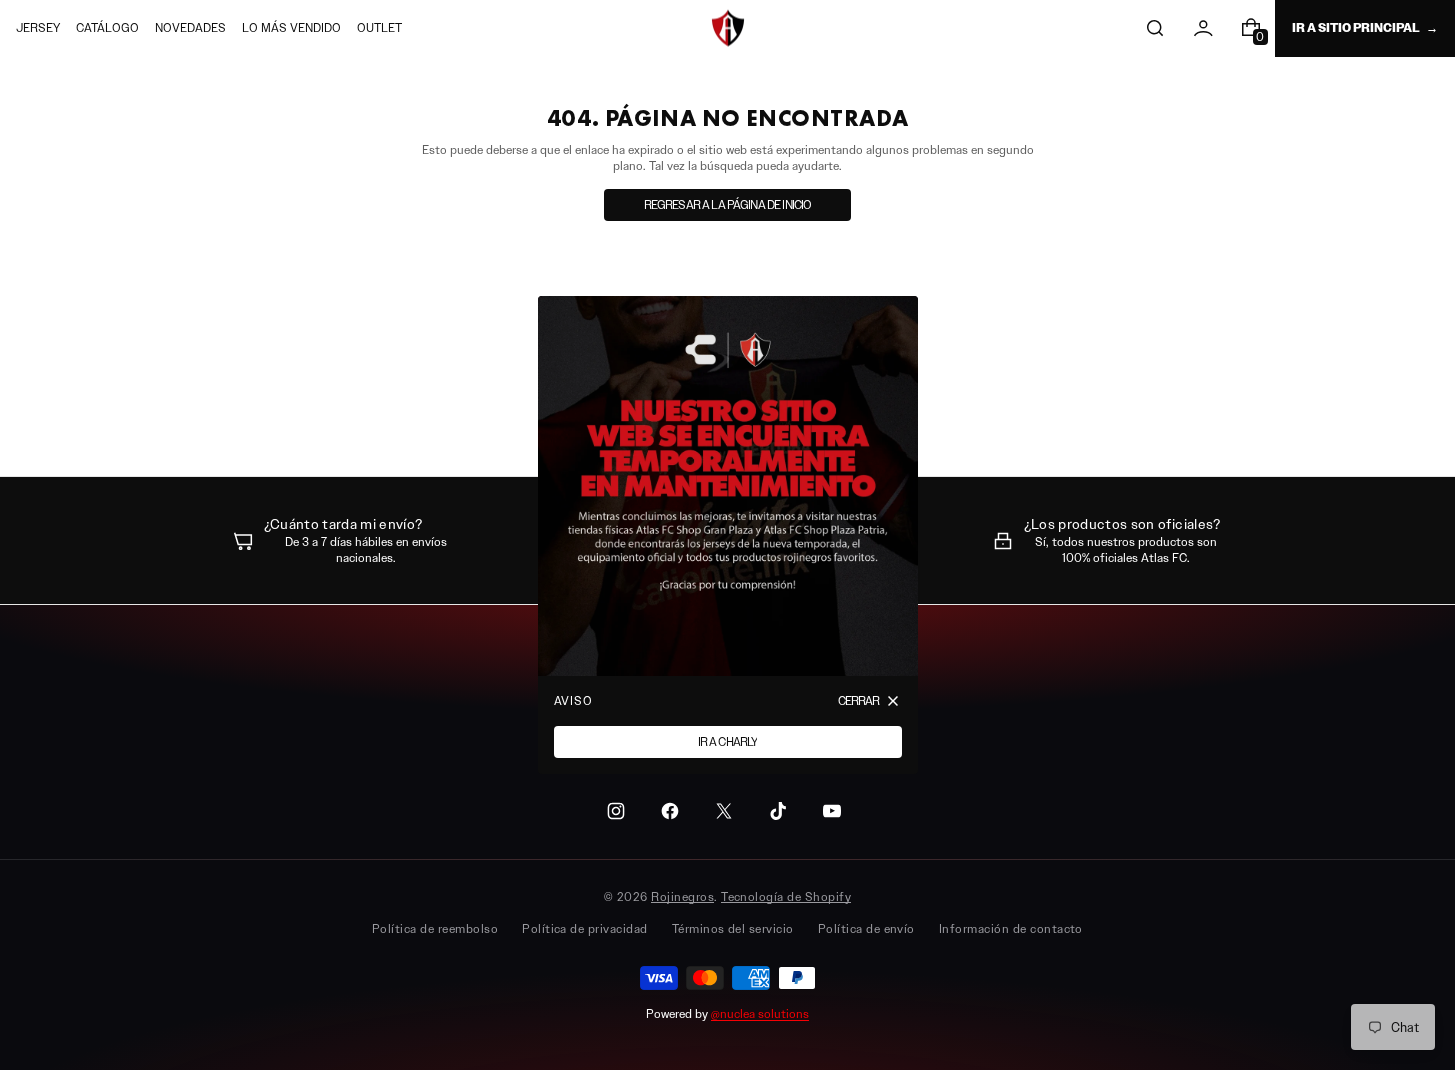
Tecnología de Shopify (786, 896)
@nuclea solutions (760, 1013)
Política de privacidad (585, 928)
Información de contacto (1011, 928)
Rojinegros (682, 896)
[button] (1155, 28)
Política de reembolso (435, 928)
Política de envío (866, 928)
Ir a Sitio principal (1356, 28)
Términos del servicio (733, 928)
